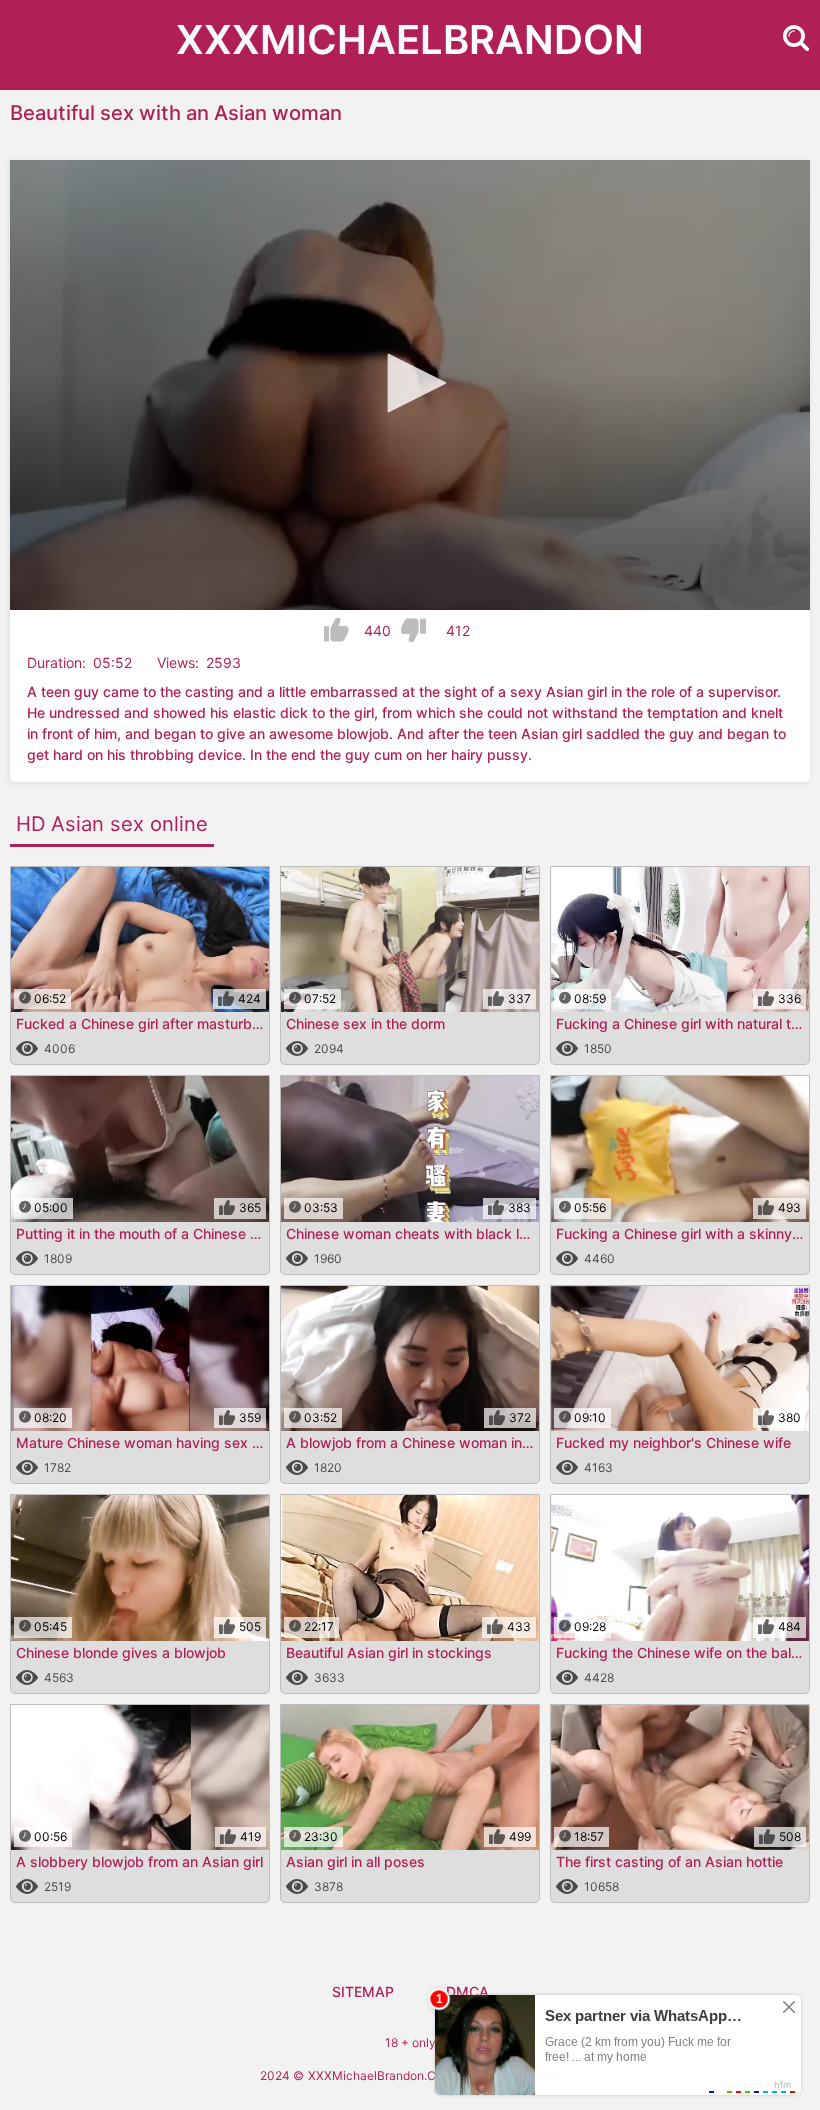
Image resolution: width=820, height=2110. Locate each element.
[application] (410, 385)
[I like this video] (336, 630)
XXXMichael (410, 39)
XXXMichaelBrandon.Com (380, 2075)
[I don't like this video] (413, 630)
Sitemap (363, 1991)
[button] (410, 383)
